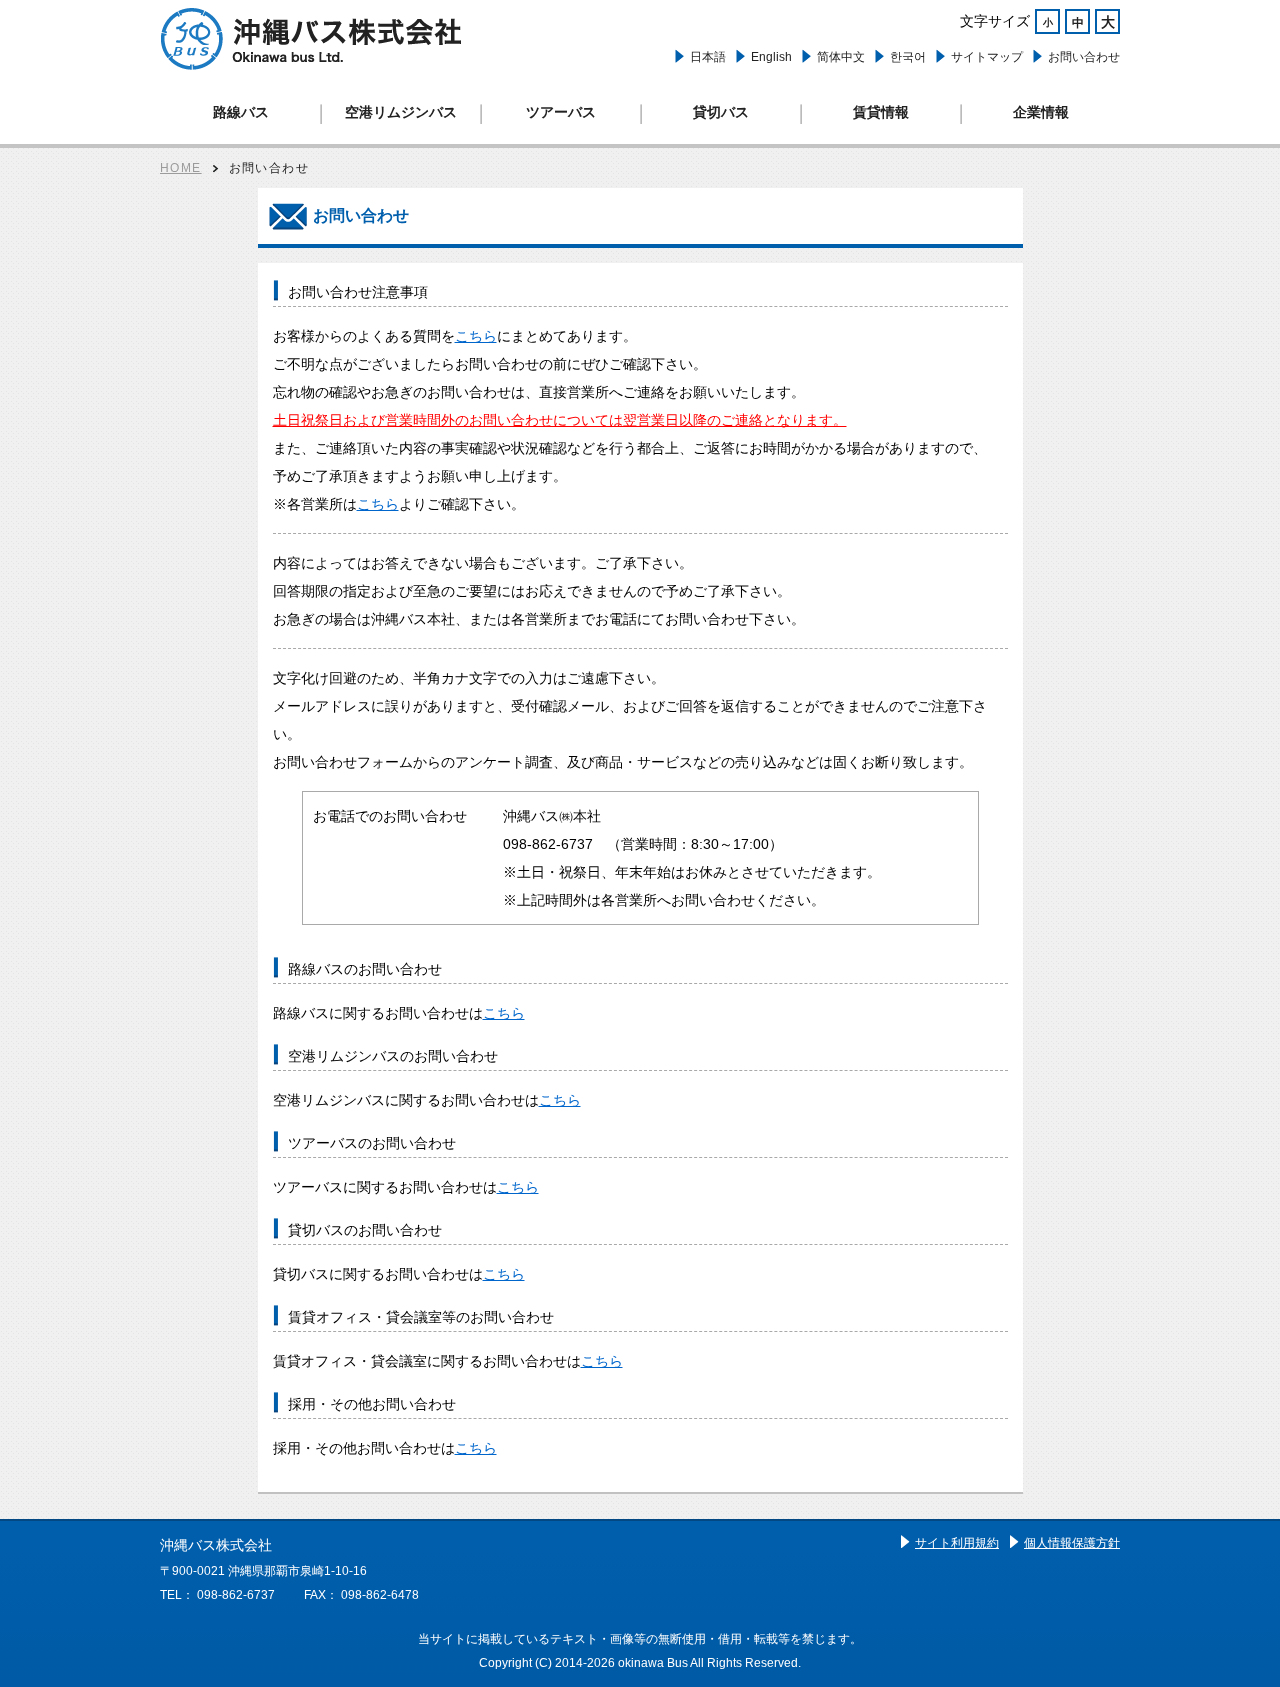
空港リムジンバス (401, 112)
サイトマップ (987, 57)
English (771, 57)
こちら (476, 336)
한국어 (908, 57)
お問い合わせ (1084, 57)
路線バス (241, 112)
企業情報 (1041, 112)
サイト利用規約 (957, 1543)
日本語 (708, 57)
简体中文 (841, 57)
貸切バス (721, 112)
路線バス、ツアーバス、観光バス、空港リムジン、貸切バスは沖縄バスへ (311, 39)
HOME (181, 168)
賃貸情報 (881, 112)
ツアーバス (561, 112)
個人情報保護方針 (1072, 1543)
